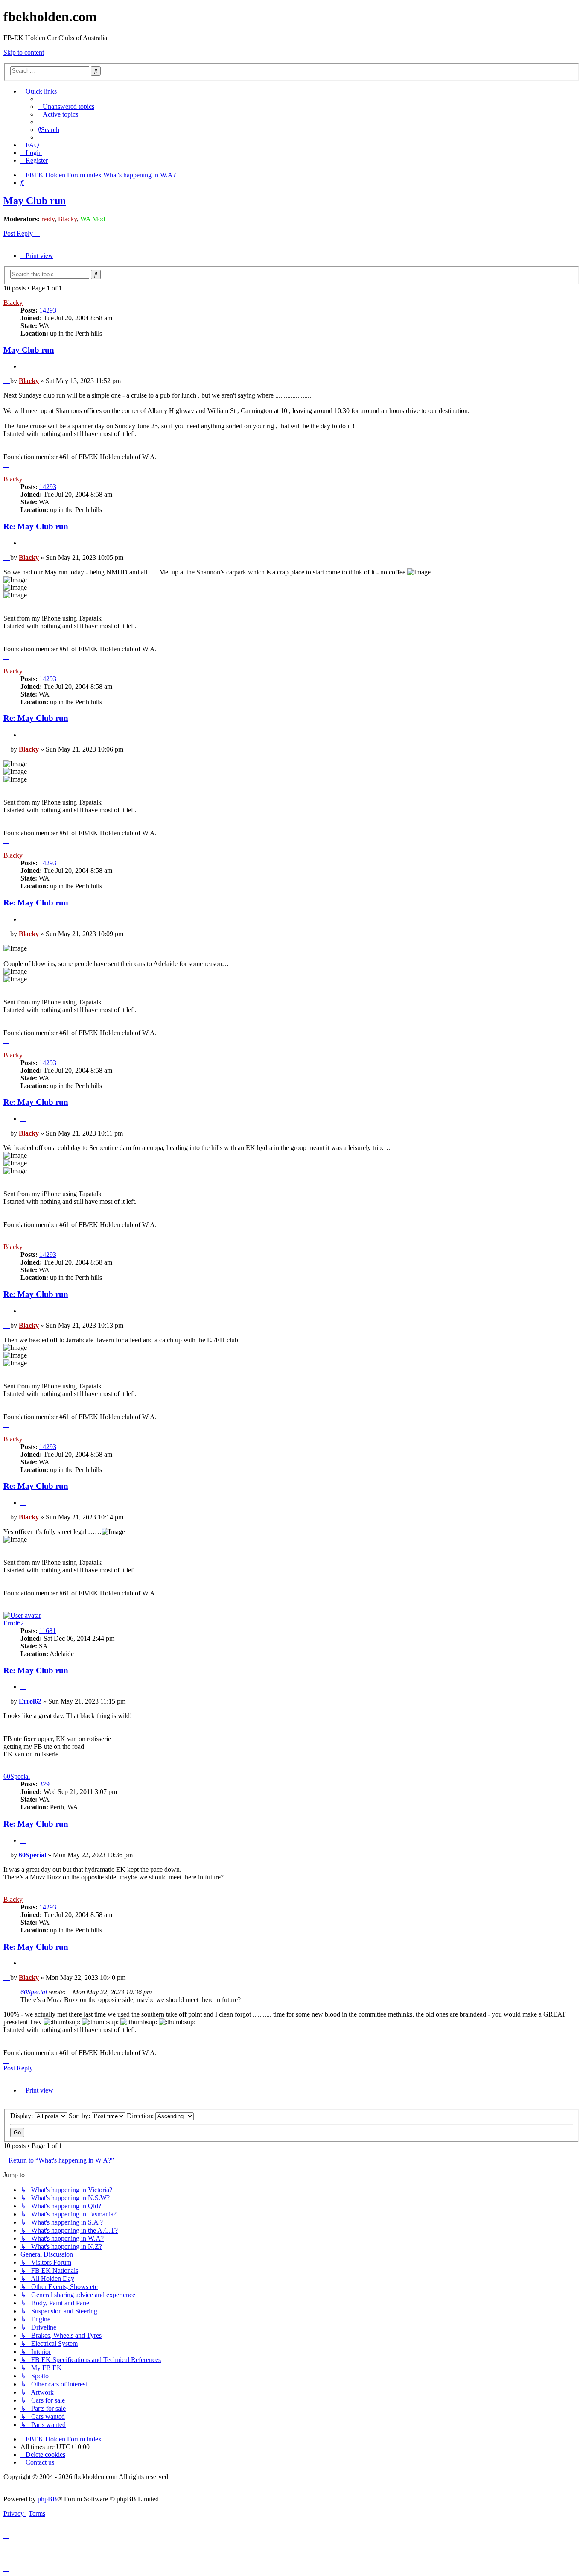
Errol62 (14, 1623)
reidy (48, 219)
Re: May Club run (36, 526)
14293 (48, 310)
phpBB (47, 2499)
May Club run (35, 201)
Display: (22, 2116)
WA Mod (93, 219)
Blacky (67, 219)
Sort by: (80, 2116)
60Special (17, 1776)
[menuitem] (66, 107)
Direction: (141, 2116)
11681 (48, 1631)
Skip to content (24, 52)
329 (44, 1784)
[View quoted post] (70, 1992)
